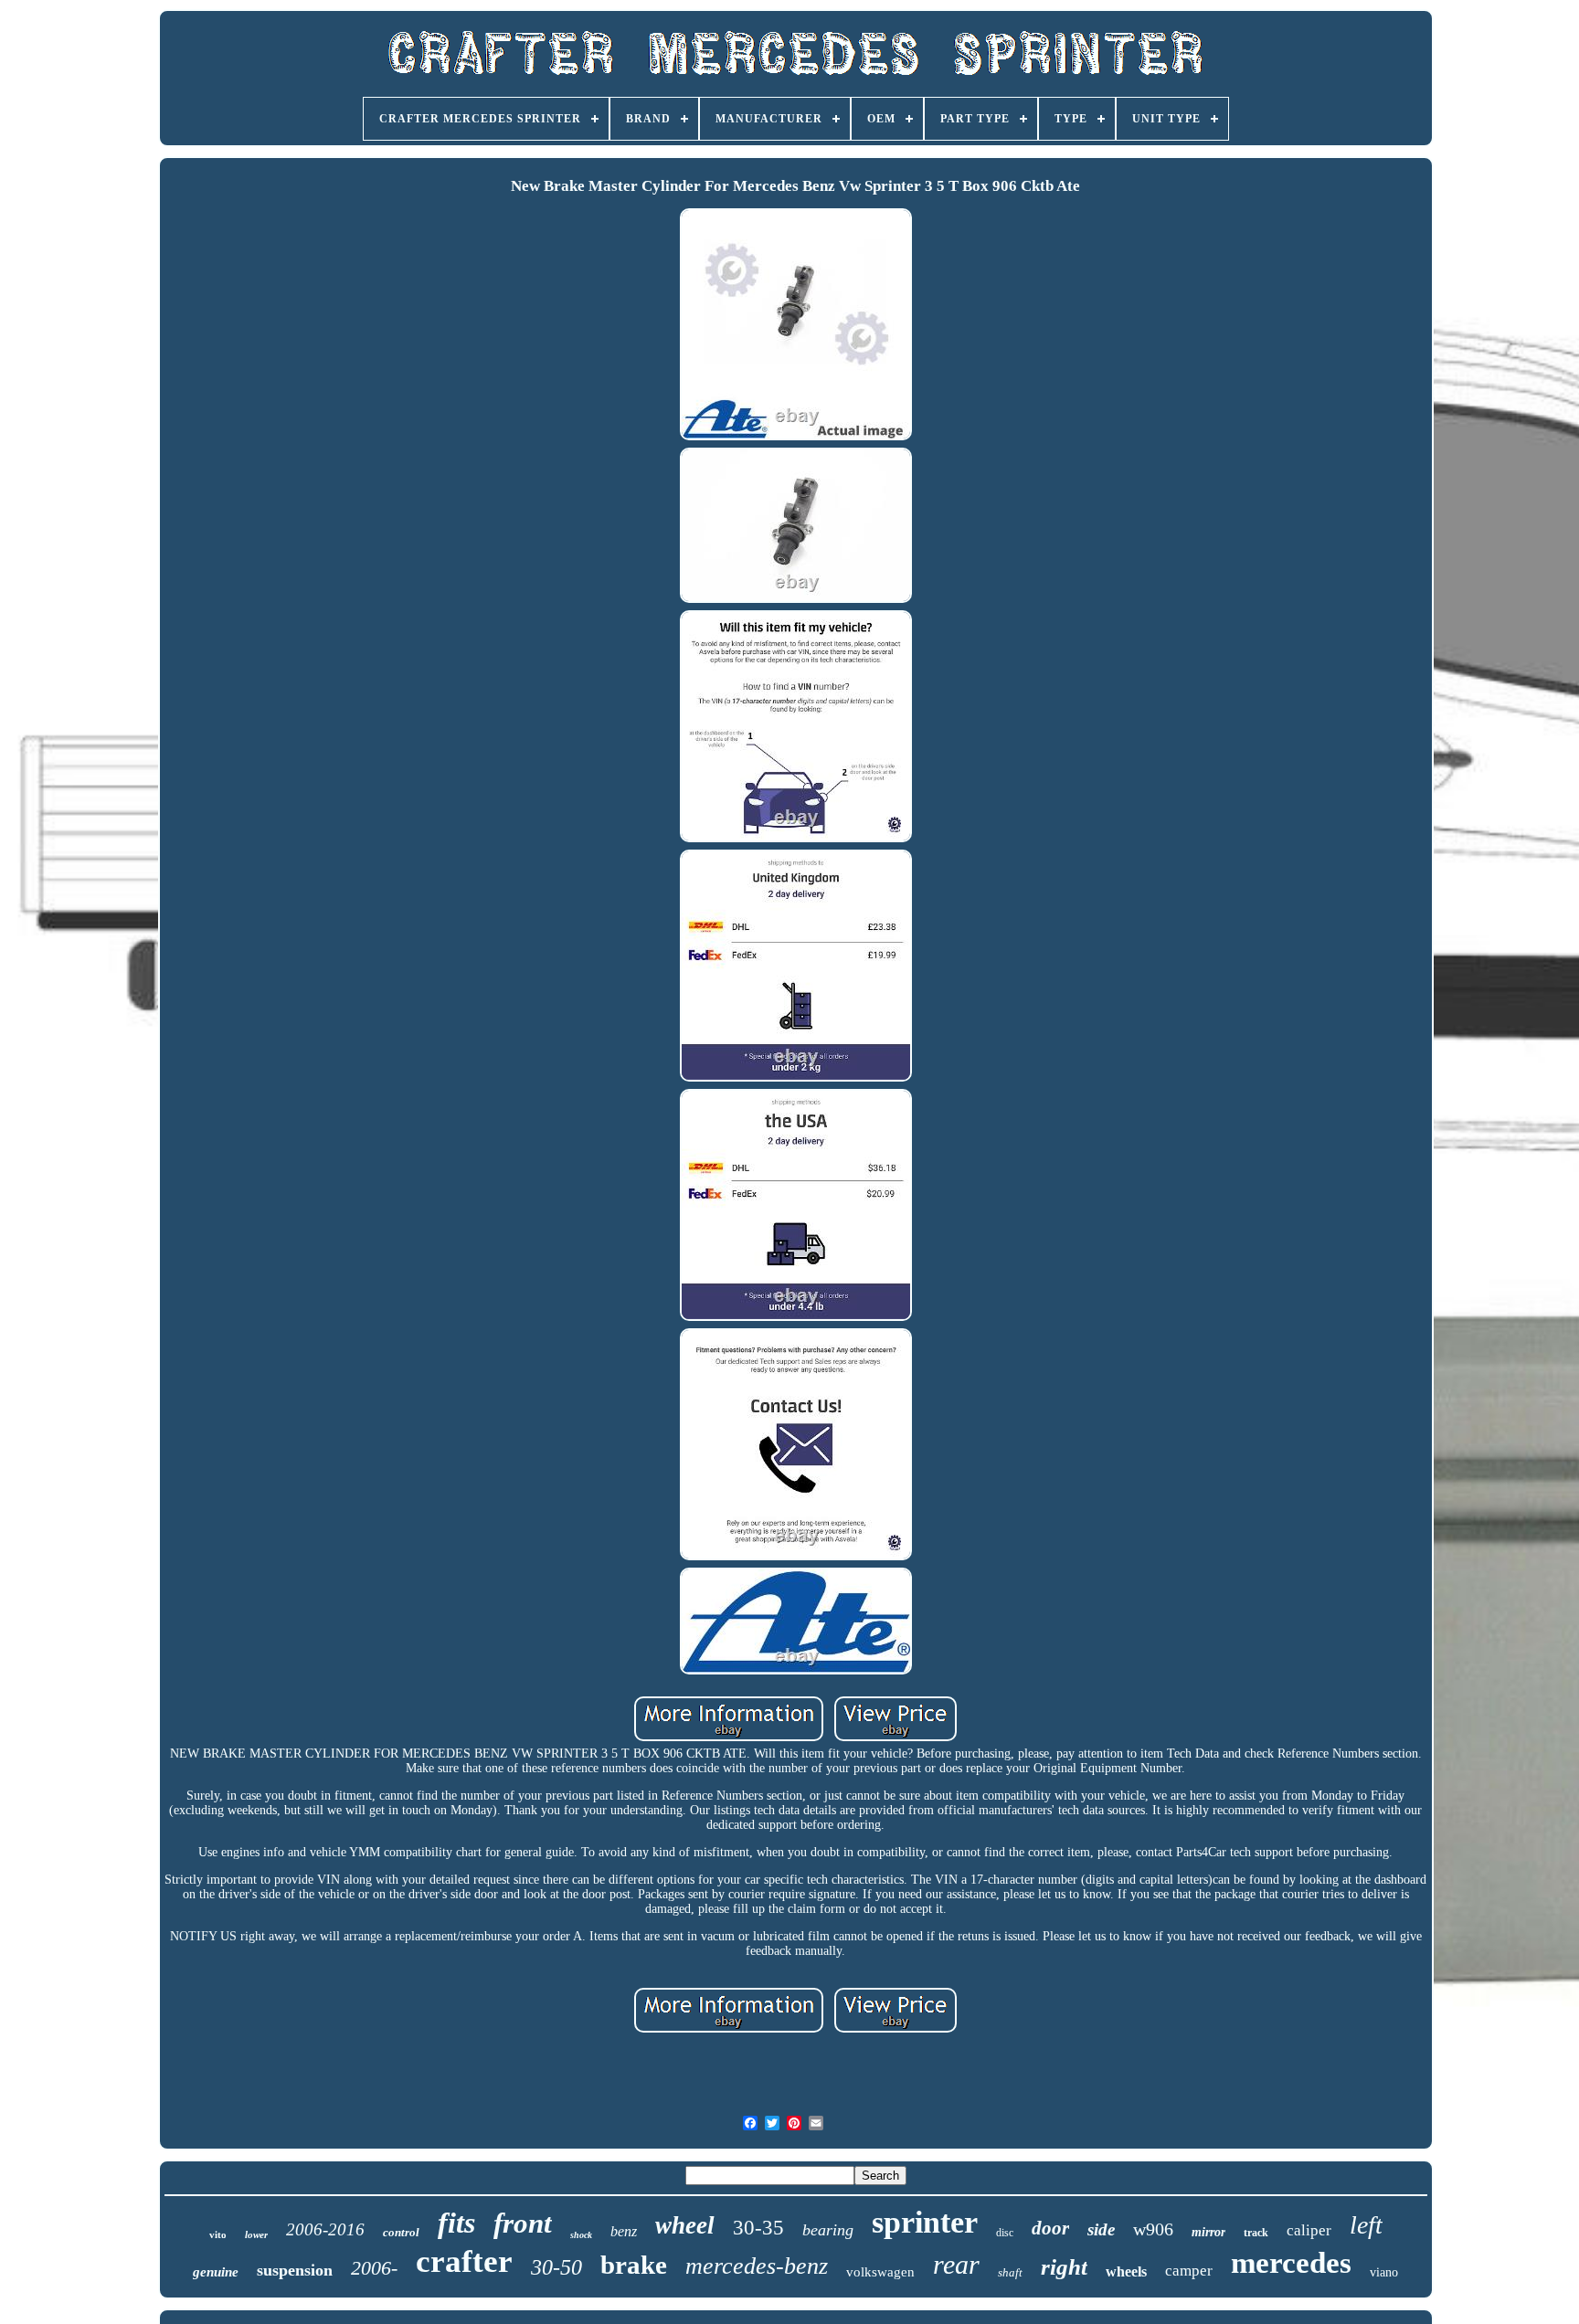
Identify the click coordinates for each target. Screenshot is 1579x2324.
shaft (1010, 2272)
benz (624, 2231)
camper (1189, 2271)
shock (581, 2235)
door (1050, 2228)
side (1101, 2229)
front (523, 2223)
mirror (1208, 2232)
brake (634, 2265)
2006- (374, 2268)
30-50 (556, 2267)
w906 (1153, 2229)
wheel (685, 2225)
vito (218, 2234)
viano (1384, 2272)
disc (1005, 2233)
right (1064, 2267)
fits (456, 2223)
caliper (1309, 2230)
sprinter (925, 2222)
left (1366, 2225)
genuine (216, 2272)
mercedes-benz (757, 2266)
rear (956, 2264)
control (401, 2232)
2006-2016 (325, 2229)
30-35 (758, 2228)
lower (256, 2234)
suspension (295, 2270)
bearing (828, 2230)
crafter (464, 2261)
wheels (1126, 2271)
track (1256, 2233)
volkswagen (880, 2272)
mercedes (1291, 2263)
